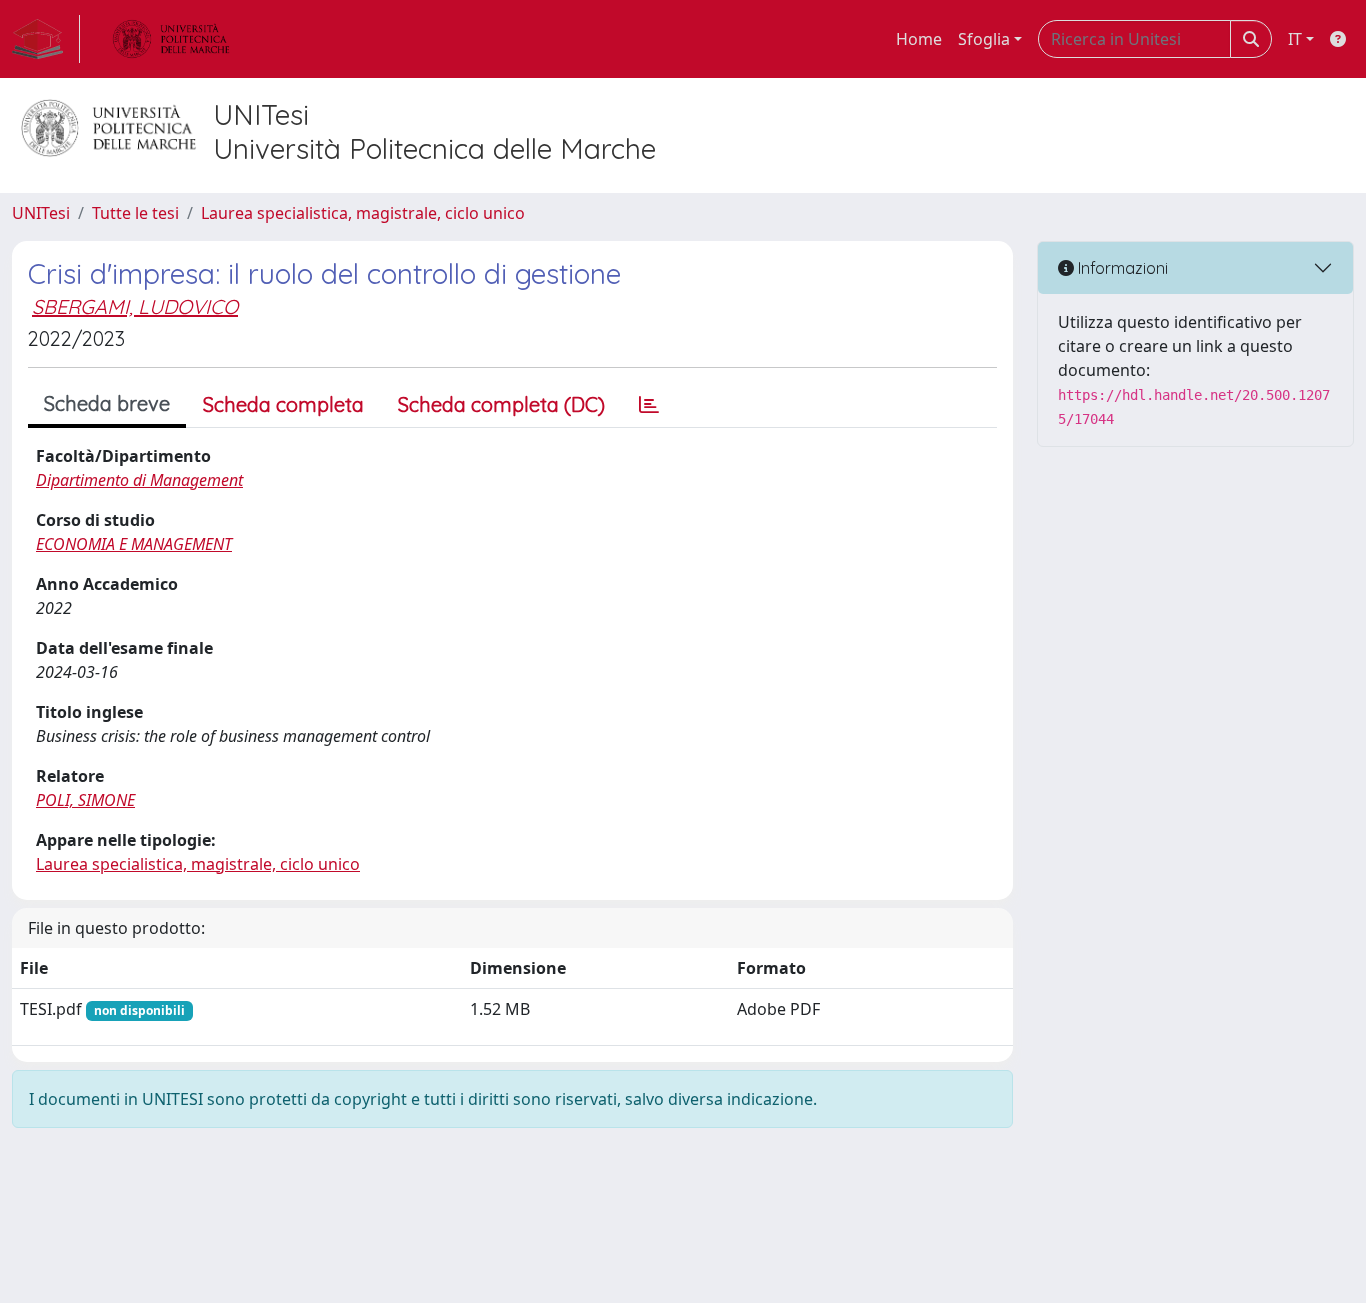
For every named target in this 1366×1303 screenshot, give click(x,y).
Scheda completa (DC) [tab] (501, 404)
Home (919, 39)
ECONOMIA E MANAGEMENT (134, 544)
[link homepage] (46, 39)
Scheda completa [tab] (283, 404)
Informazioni (1121, 268)
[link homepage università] (171, 39)
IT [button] (1295, 39)
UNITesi (41, 213)
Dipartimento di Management (139, 480)
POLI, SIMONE (85, 800)
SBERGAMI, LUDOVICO (135, 306)
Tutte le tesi (135, 213)
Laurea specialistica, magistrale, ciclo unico (363, 213)
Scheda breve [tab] (107, 403)
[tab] (649, 405)
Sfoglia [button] (984, 39)
